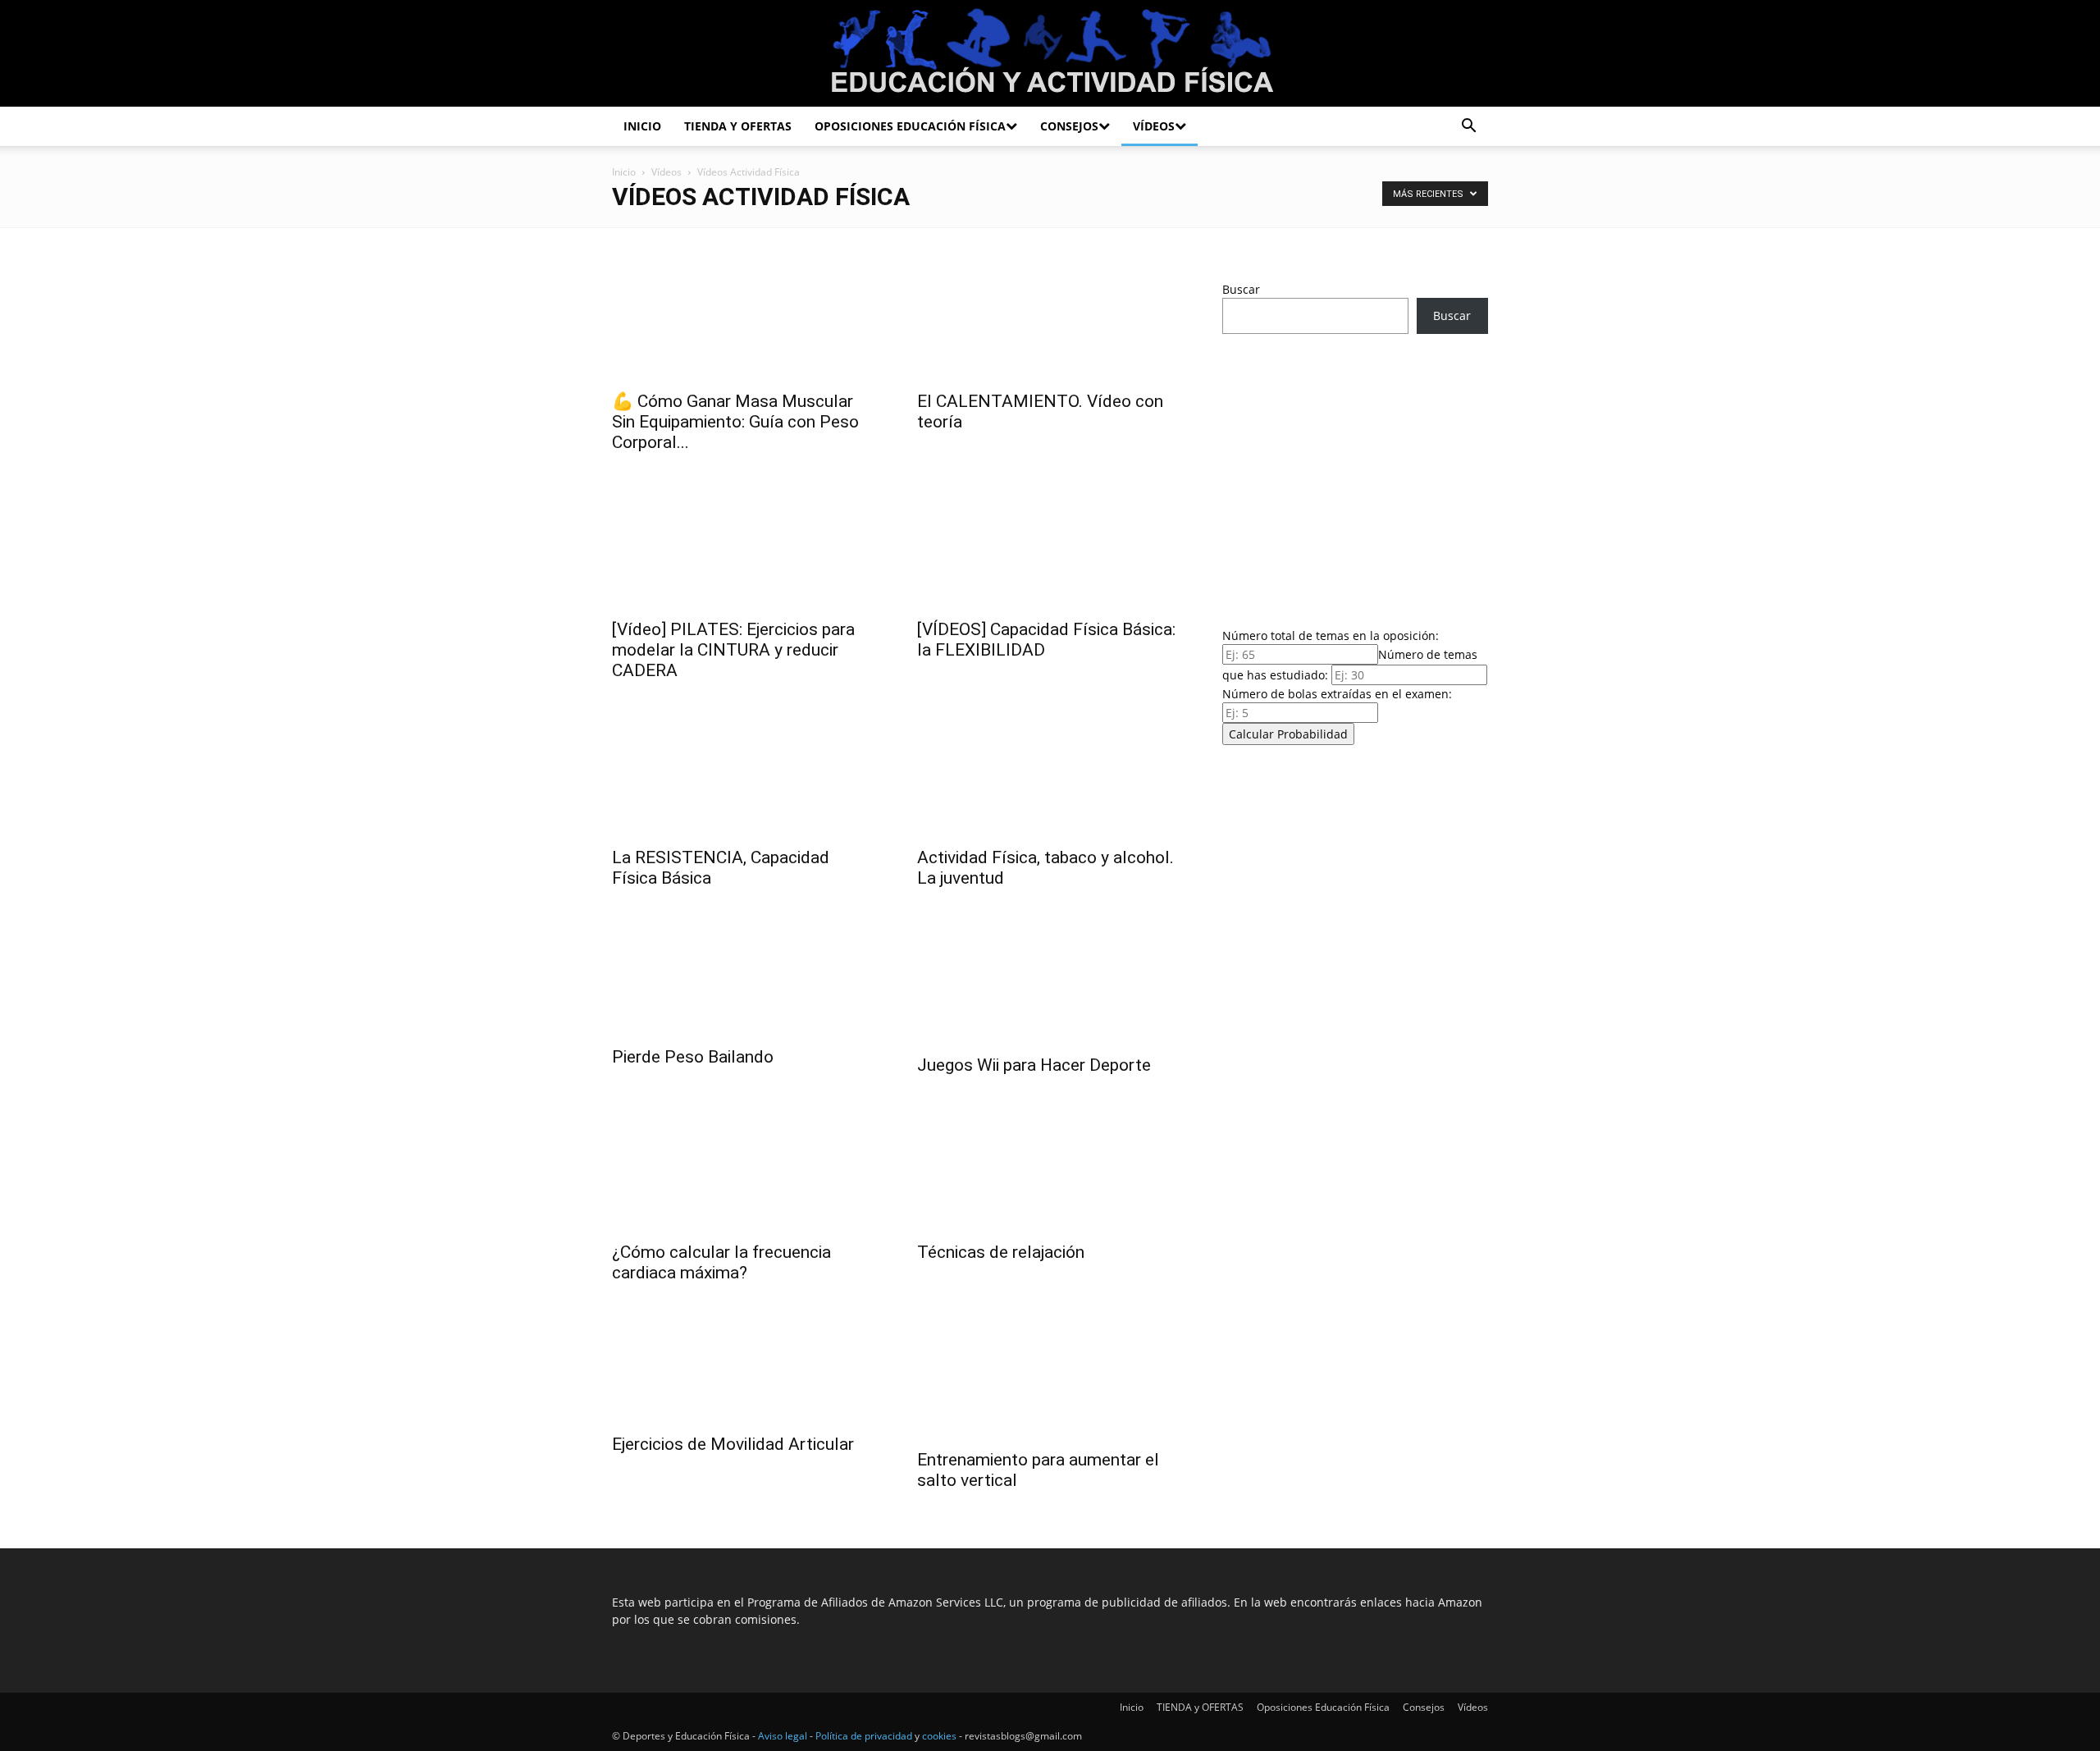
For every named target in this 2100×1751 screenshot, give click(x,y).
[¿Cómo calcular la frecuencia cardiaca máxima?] (745, 1166)
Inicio (642, 126)
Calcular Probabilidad (1288, 734)
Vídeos (1154, 126)
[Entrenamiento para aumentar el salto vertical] (1050, 1374)
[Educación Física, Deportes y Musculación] (1050, 55)
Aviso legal (783, 1736)
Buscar (1241, 289)
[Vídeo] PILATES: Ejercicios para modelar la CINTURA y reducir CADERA (733, 650)
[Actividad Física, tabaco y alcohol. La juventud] (1050, 771)
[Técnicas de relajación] (1050, 1166)
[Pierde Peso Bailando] (745, 975)
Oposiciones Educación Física (910, 126)
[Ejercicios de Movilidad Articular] (745, 1366)
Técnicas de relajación (1001, 1252)
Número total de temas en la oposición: (1331, 635)
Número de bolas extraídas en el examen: (1337, 694)
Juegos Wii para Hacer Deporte (1034, 1065)
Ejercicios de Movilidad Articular (733, 1444)
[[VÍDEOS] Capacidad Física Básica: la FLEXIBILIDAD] (1050, 543)
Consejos (1069, 126)
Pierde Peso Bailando (693, 1057)
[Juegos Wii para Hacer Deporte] (1050, 979)
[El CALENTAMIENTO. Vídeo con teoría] (1050, 315)
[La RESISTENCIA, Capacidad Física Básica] (745, 771)
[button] (1468, 128)
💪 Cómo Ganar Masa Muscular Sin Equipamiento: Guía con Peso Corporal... (735, 422)
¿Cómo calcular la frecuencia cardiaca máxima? (721, 1262)
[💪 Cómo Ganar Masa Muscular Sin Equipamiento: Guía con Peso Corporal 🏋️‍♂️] (745, 315)
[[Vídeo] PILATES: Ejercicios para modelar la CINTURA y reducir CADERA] (745, 543)
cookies (939, 1736)
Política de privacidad (864, 1736)
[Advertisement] (1355, 476)
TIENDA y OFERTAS (738, 126)
